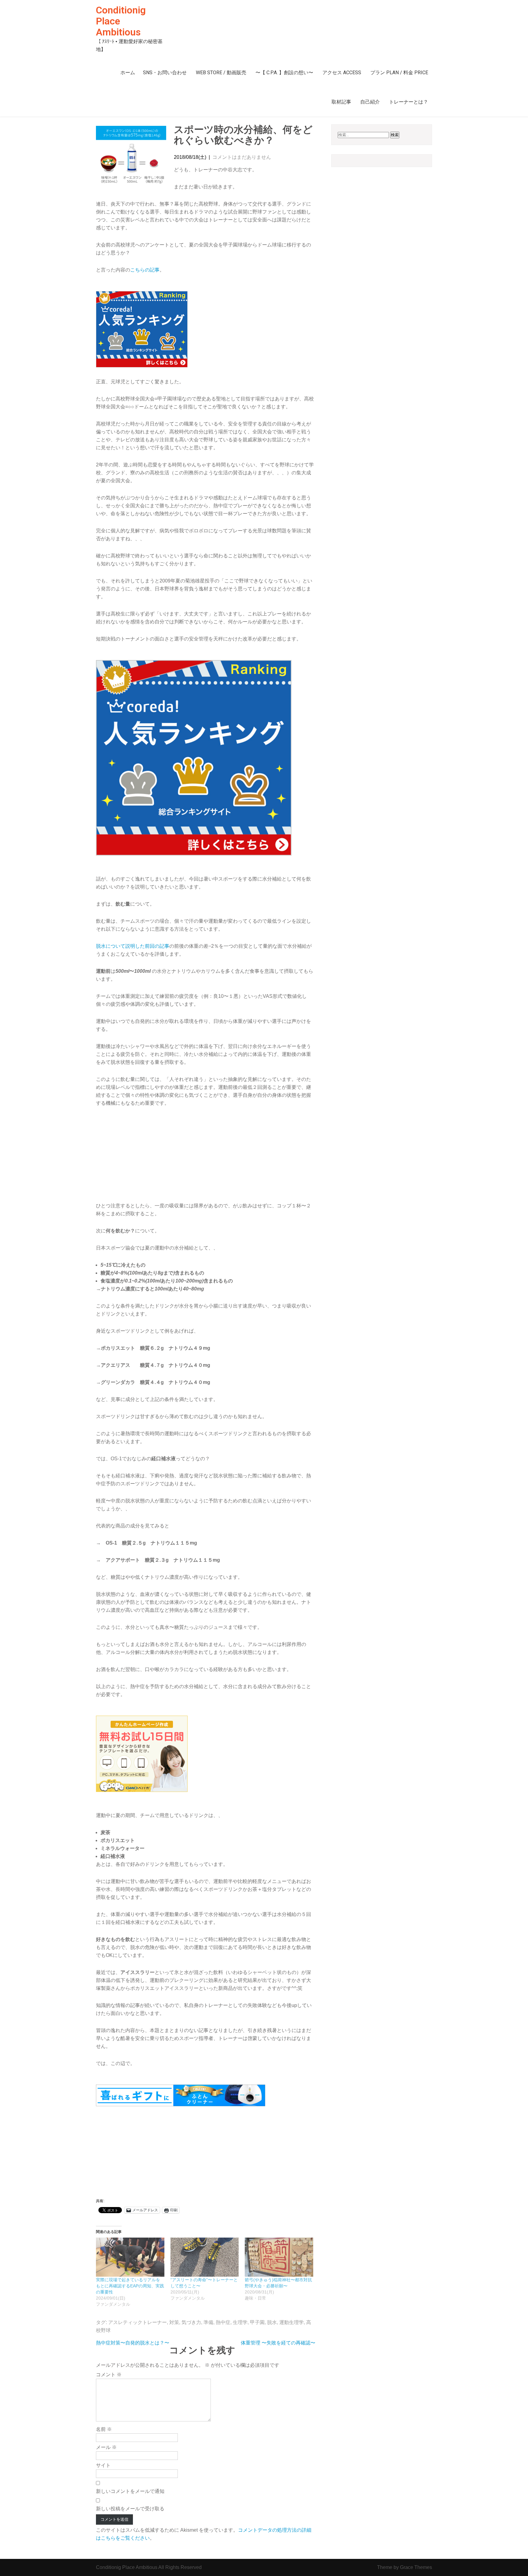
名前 (104, 2429)
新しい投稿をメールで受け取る (130, 2509)
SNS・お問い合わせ (165, 73)
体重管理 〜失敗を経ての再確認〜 (278, 2343)
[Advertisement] (206, 1159)
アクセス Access (342, 73)
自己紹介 (370, 102)
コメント (109, 2375)
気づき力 (191, 2322)
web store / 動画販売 (221, 73)
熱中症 (223, 2322)
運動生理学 (291, 2322)
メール (106, 2447)
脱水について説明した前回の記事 (133, 946)
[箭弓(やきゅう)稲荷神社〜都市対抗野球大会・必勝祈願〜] (279, 2257)
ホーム (128, 73)
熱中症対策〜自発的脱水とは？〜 (133, 2343)
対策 (174, 2322)
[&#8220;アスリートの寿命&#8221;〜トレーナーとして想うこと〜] (205, 2257)
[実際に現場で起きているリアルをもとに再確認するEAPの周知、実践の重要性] (130, 2257)
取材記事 (341, 102)
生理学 (240, 2322)
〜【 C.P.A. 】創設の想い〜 (284, 73)
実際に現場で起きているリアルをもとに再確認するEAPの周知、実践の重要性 (130, 2286)
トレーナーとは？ (409, 102)
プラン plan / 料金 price (399, 73)
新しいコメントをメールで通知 (130, 2491)
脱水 (272, 2322)
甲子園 (257, 2322)
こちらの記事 (145, 270)
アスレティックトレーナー (137, 2322)
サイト (103, 2465)
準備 (208, 2322)
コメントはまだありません (242, 157)
